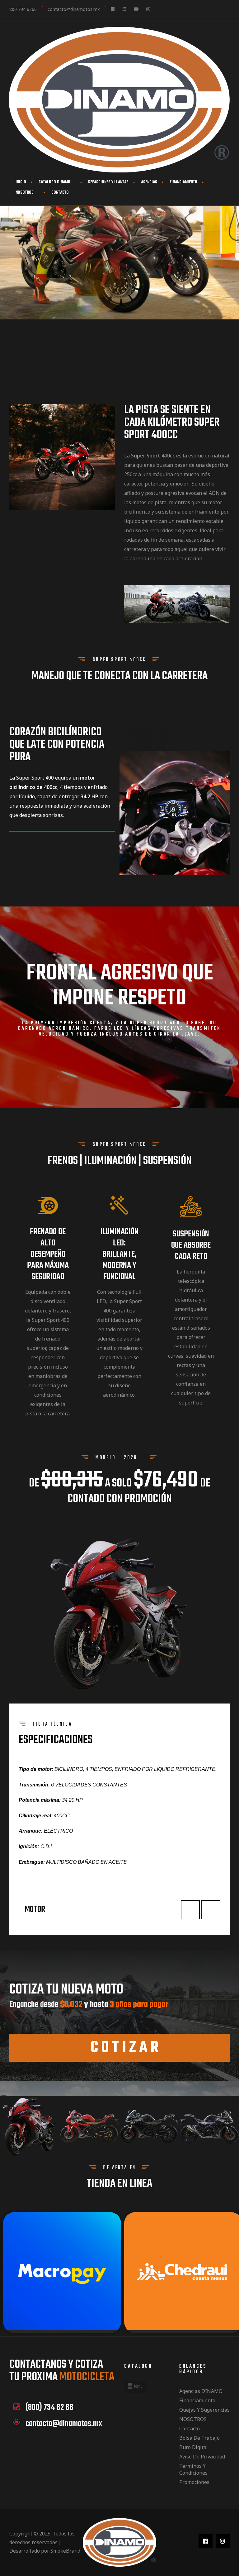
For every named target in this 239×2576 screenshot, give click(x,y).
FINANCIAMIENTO (183, 182)
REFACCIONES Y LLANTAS (108, 182)
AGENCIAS (149, 182)
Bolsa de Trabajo (199, 2438)
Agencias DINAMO (201, 2391)
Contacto (60, 193)
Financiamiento (197, 2400)
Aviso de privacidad (202, 2457)
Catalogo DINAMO (54, 182)
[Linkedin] (124, 9)
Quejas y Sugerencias (204, 2410)
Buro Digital (194, 2447)
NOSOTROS (25, 193)
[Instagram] (148, 9)
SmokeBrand (65, 2551)
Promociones (194, 2482)
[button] (119, 2048)
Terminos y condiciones (193, 2469)
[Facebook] (113, 9)
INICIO (21, 182)
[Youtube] (136, 9)
